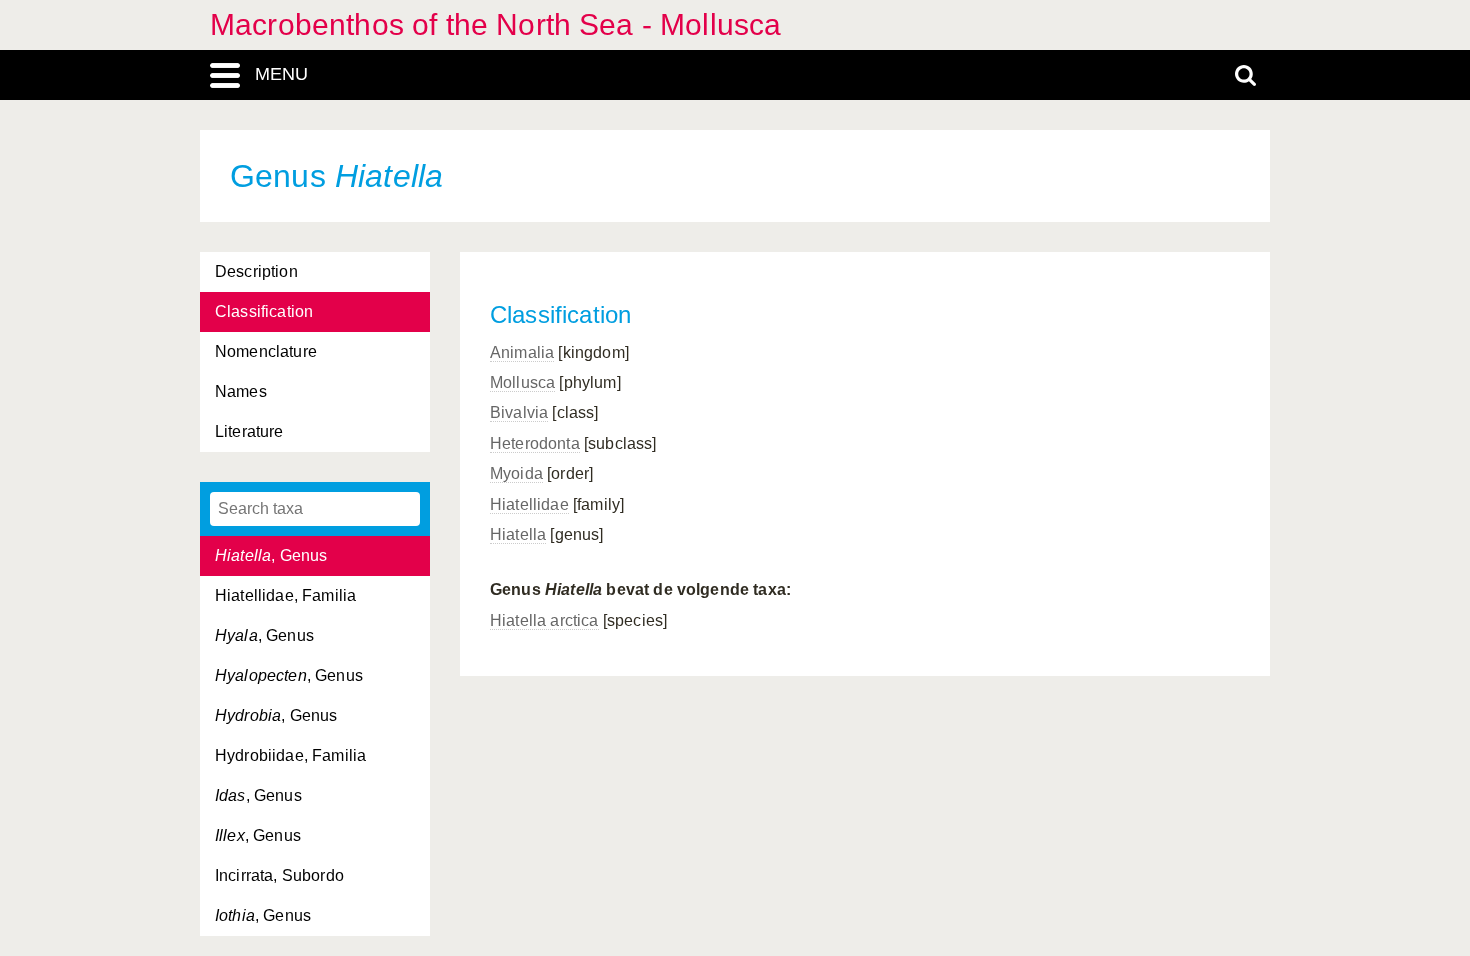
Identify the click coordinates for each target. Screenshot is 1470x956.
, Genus (271, 555)
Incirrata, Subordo (279, 875)
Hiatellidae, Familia (285, 595)
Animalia (522, 352)
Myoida (516, 473)
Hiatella (518, 534)
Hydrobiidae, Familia (290, 755)
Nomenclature (266, 351)
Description (256, 271)
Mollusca (522, 382)
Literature (249, 431)
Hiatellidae (529, 504)
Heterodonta (535, 443)
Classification (264, 311)
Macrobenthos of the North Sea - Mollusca (495, 24)
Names (241, 391)
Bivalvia (519, 412)
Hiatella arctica (544, 620)
